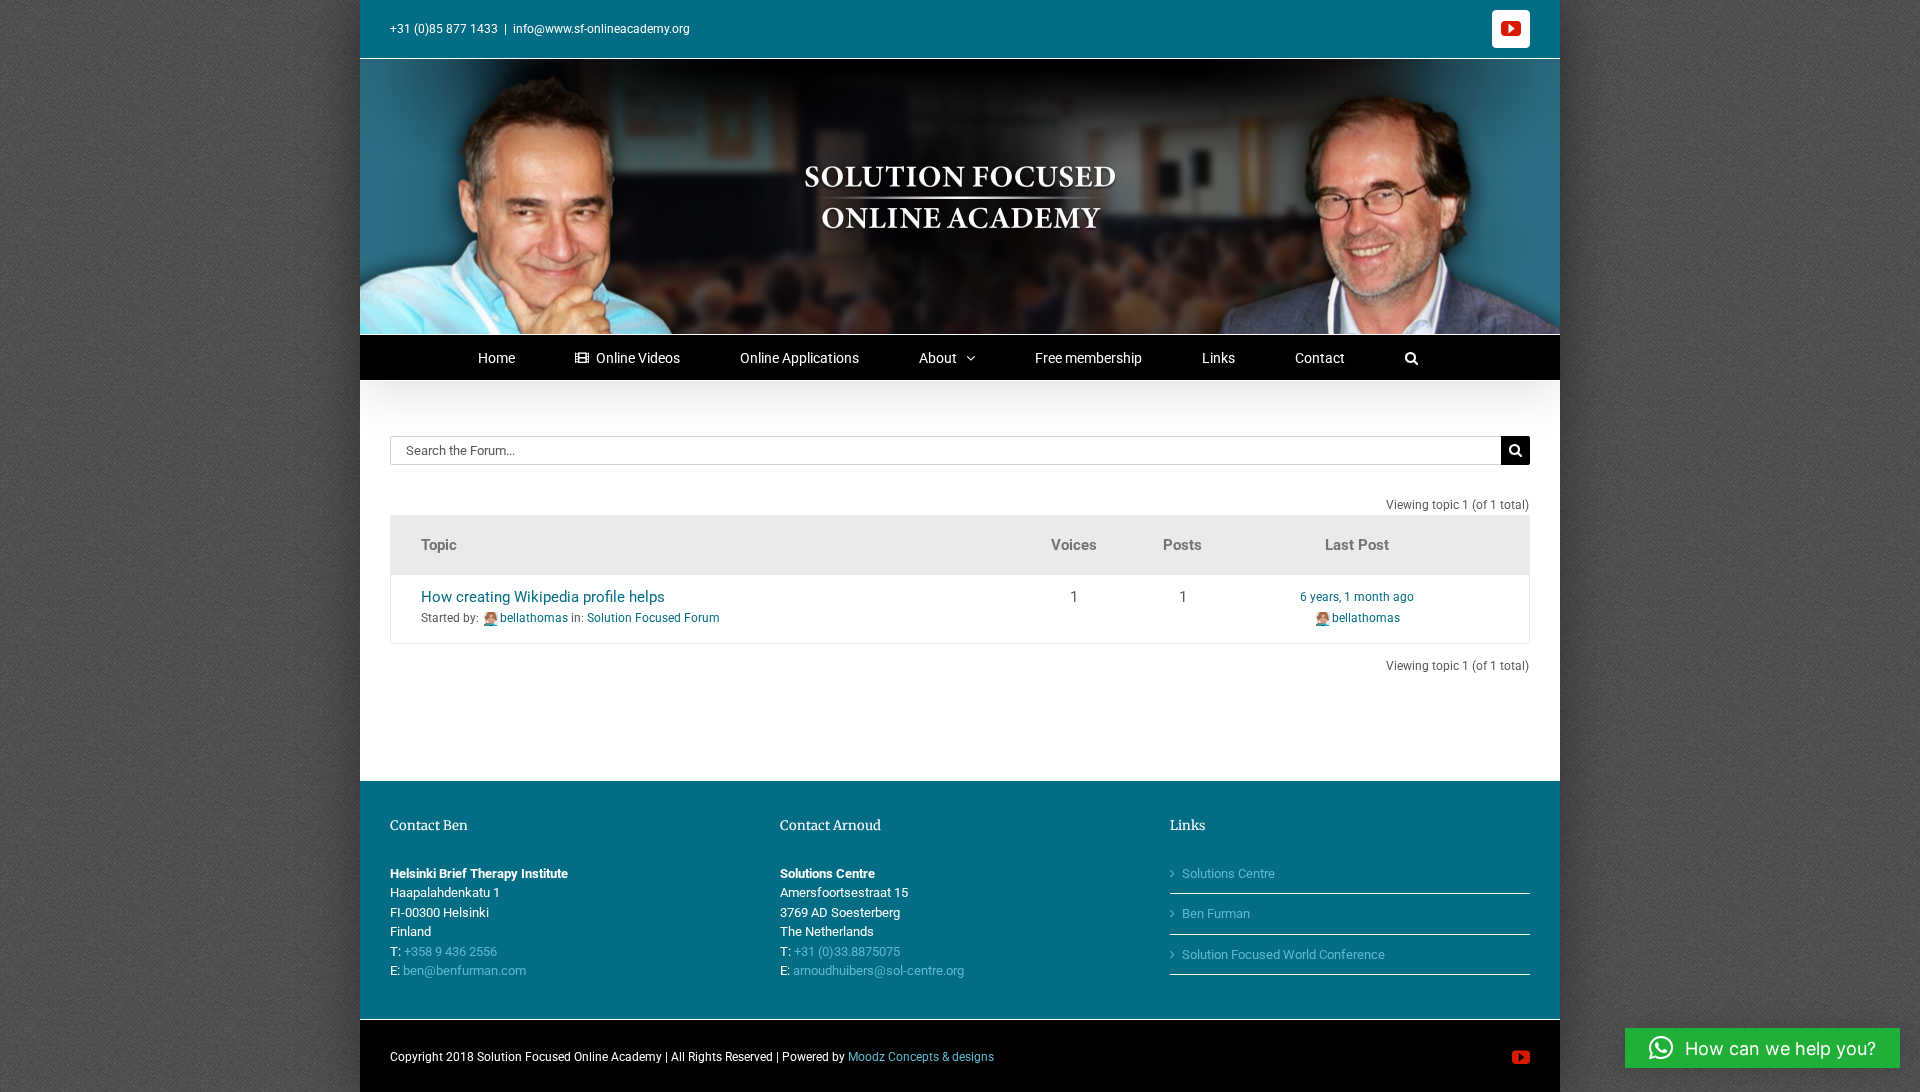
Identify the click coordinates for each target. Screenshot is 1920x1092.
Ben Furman (1216, 913)
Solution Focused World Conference (1283, 954)
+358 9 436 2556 (450, 951)
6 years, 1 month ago (1357, 597)
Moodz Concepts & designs (921, 1057)
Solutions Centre (1228, 873)
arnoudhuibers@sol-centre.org (878, 970)
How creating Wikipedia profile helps (543, 597)
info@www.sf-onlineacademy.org (601, 29)
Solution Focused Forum (653, 618)
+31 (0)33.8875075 (847, 951)
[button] (1411, 357)
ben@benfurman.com (464, 970)
